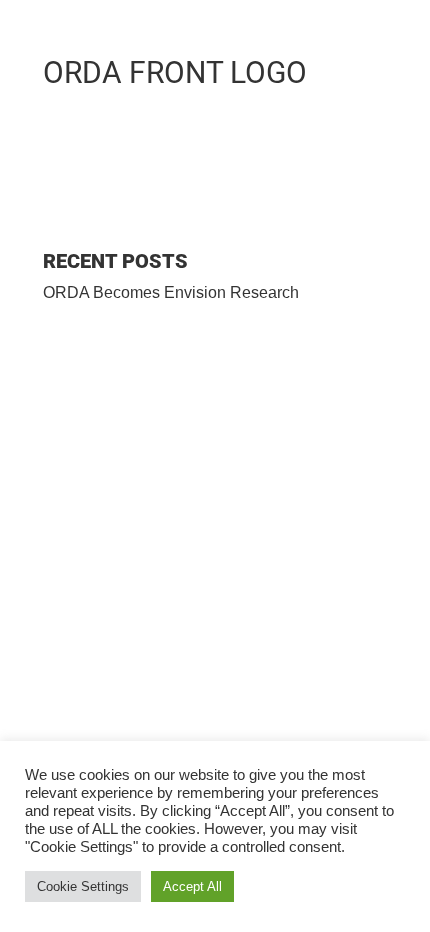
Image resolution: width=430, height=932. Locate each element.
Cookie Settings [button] (83, 886)
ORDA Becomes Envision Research (171, 292)
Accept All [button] (192, 886)
